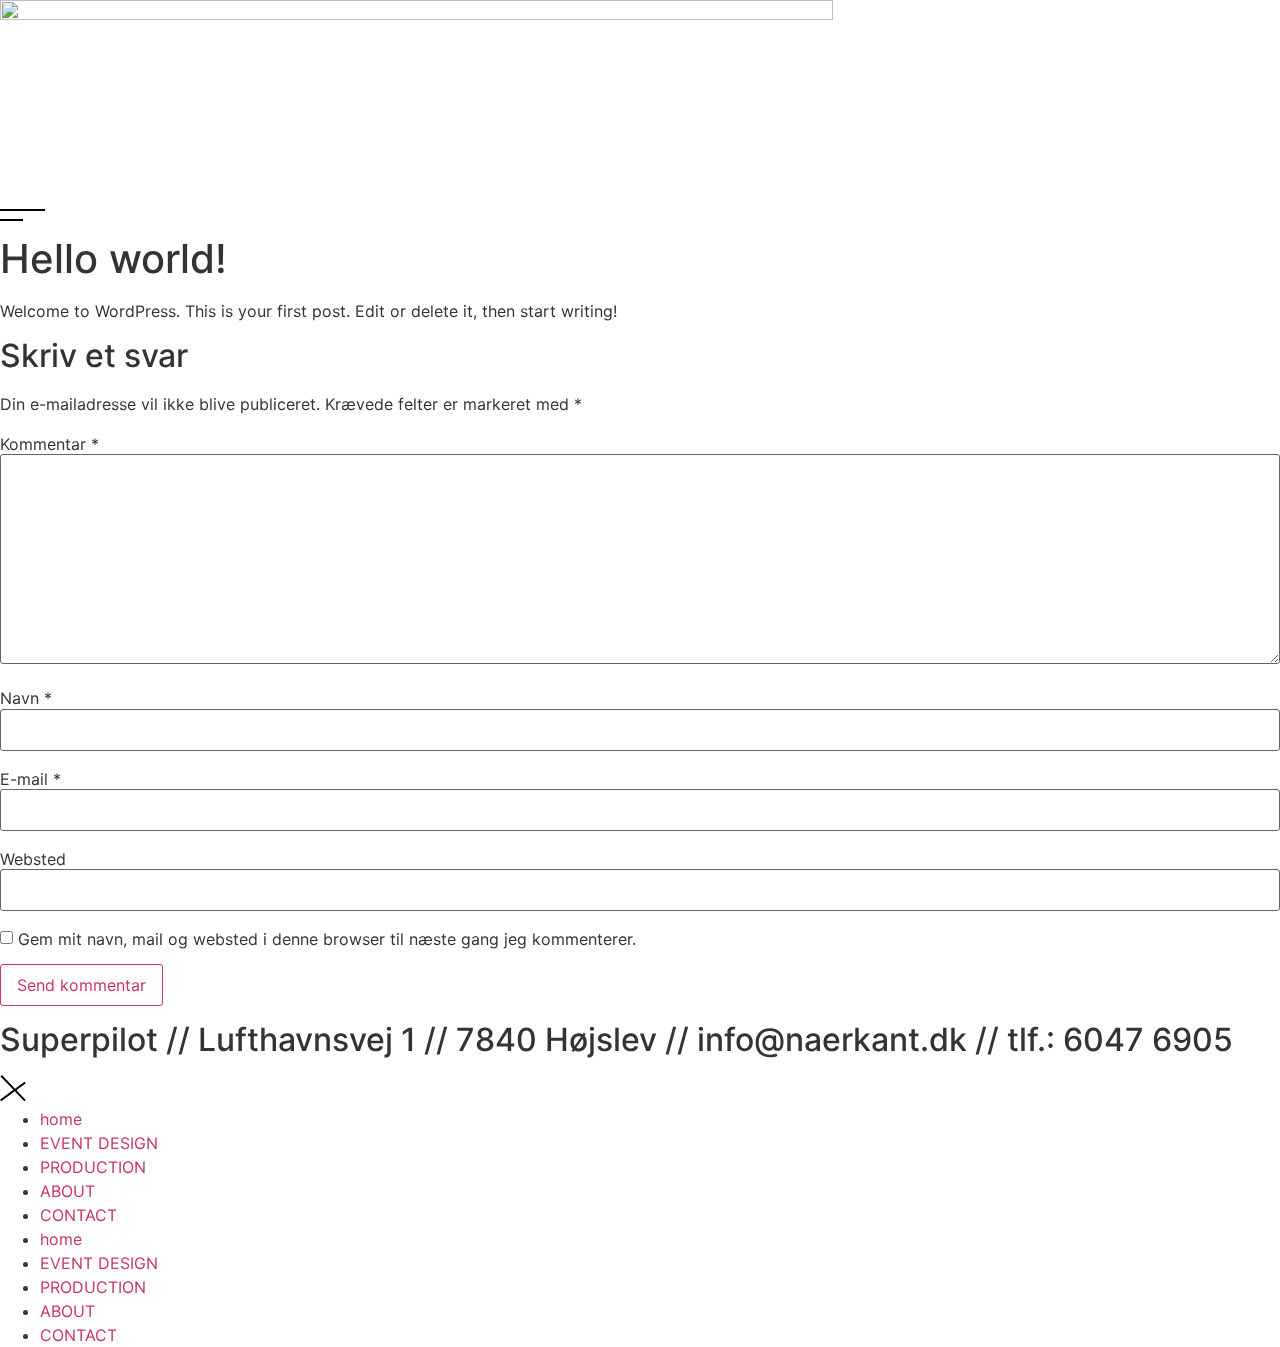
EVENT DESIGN (99, 1143)
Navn (26, 698)
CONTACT (78, 1215)
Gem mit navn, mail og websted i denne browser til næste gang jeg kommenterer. (327, 939)
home (61, 1119)
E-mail (30, 779)
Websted (33, 859)
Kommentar (49, 444)
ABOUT (67, 1191)
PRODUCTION (93, 1167)
